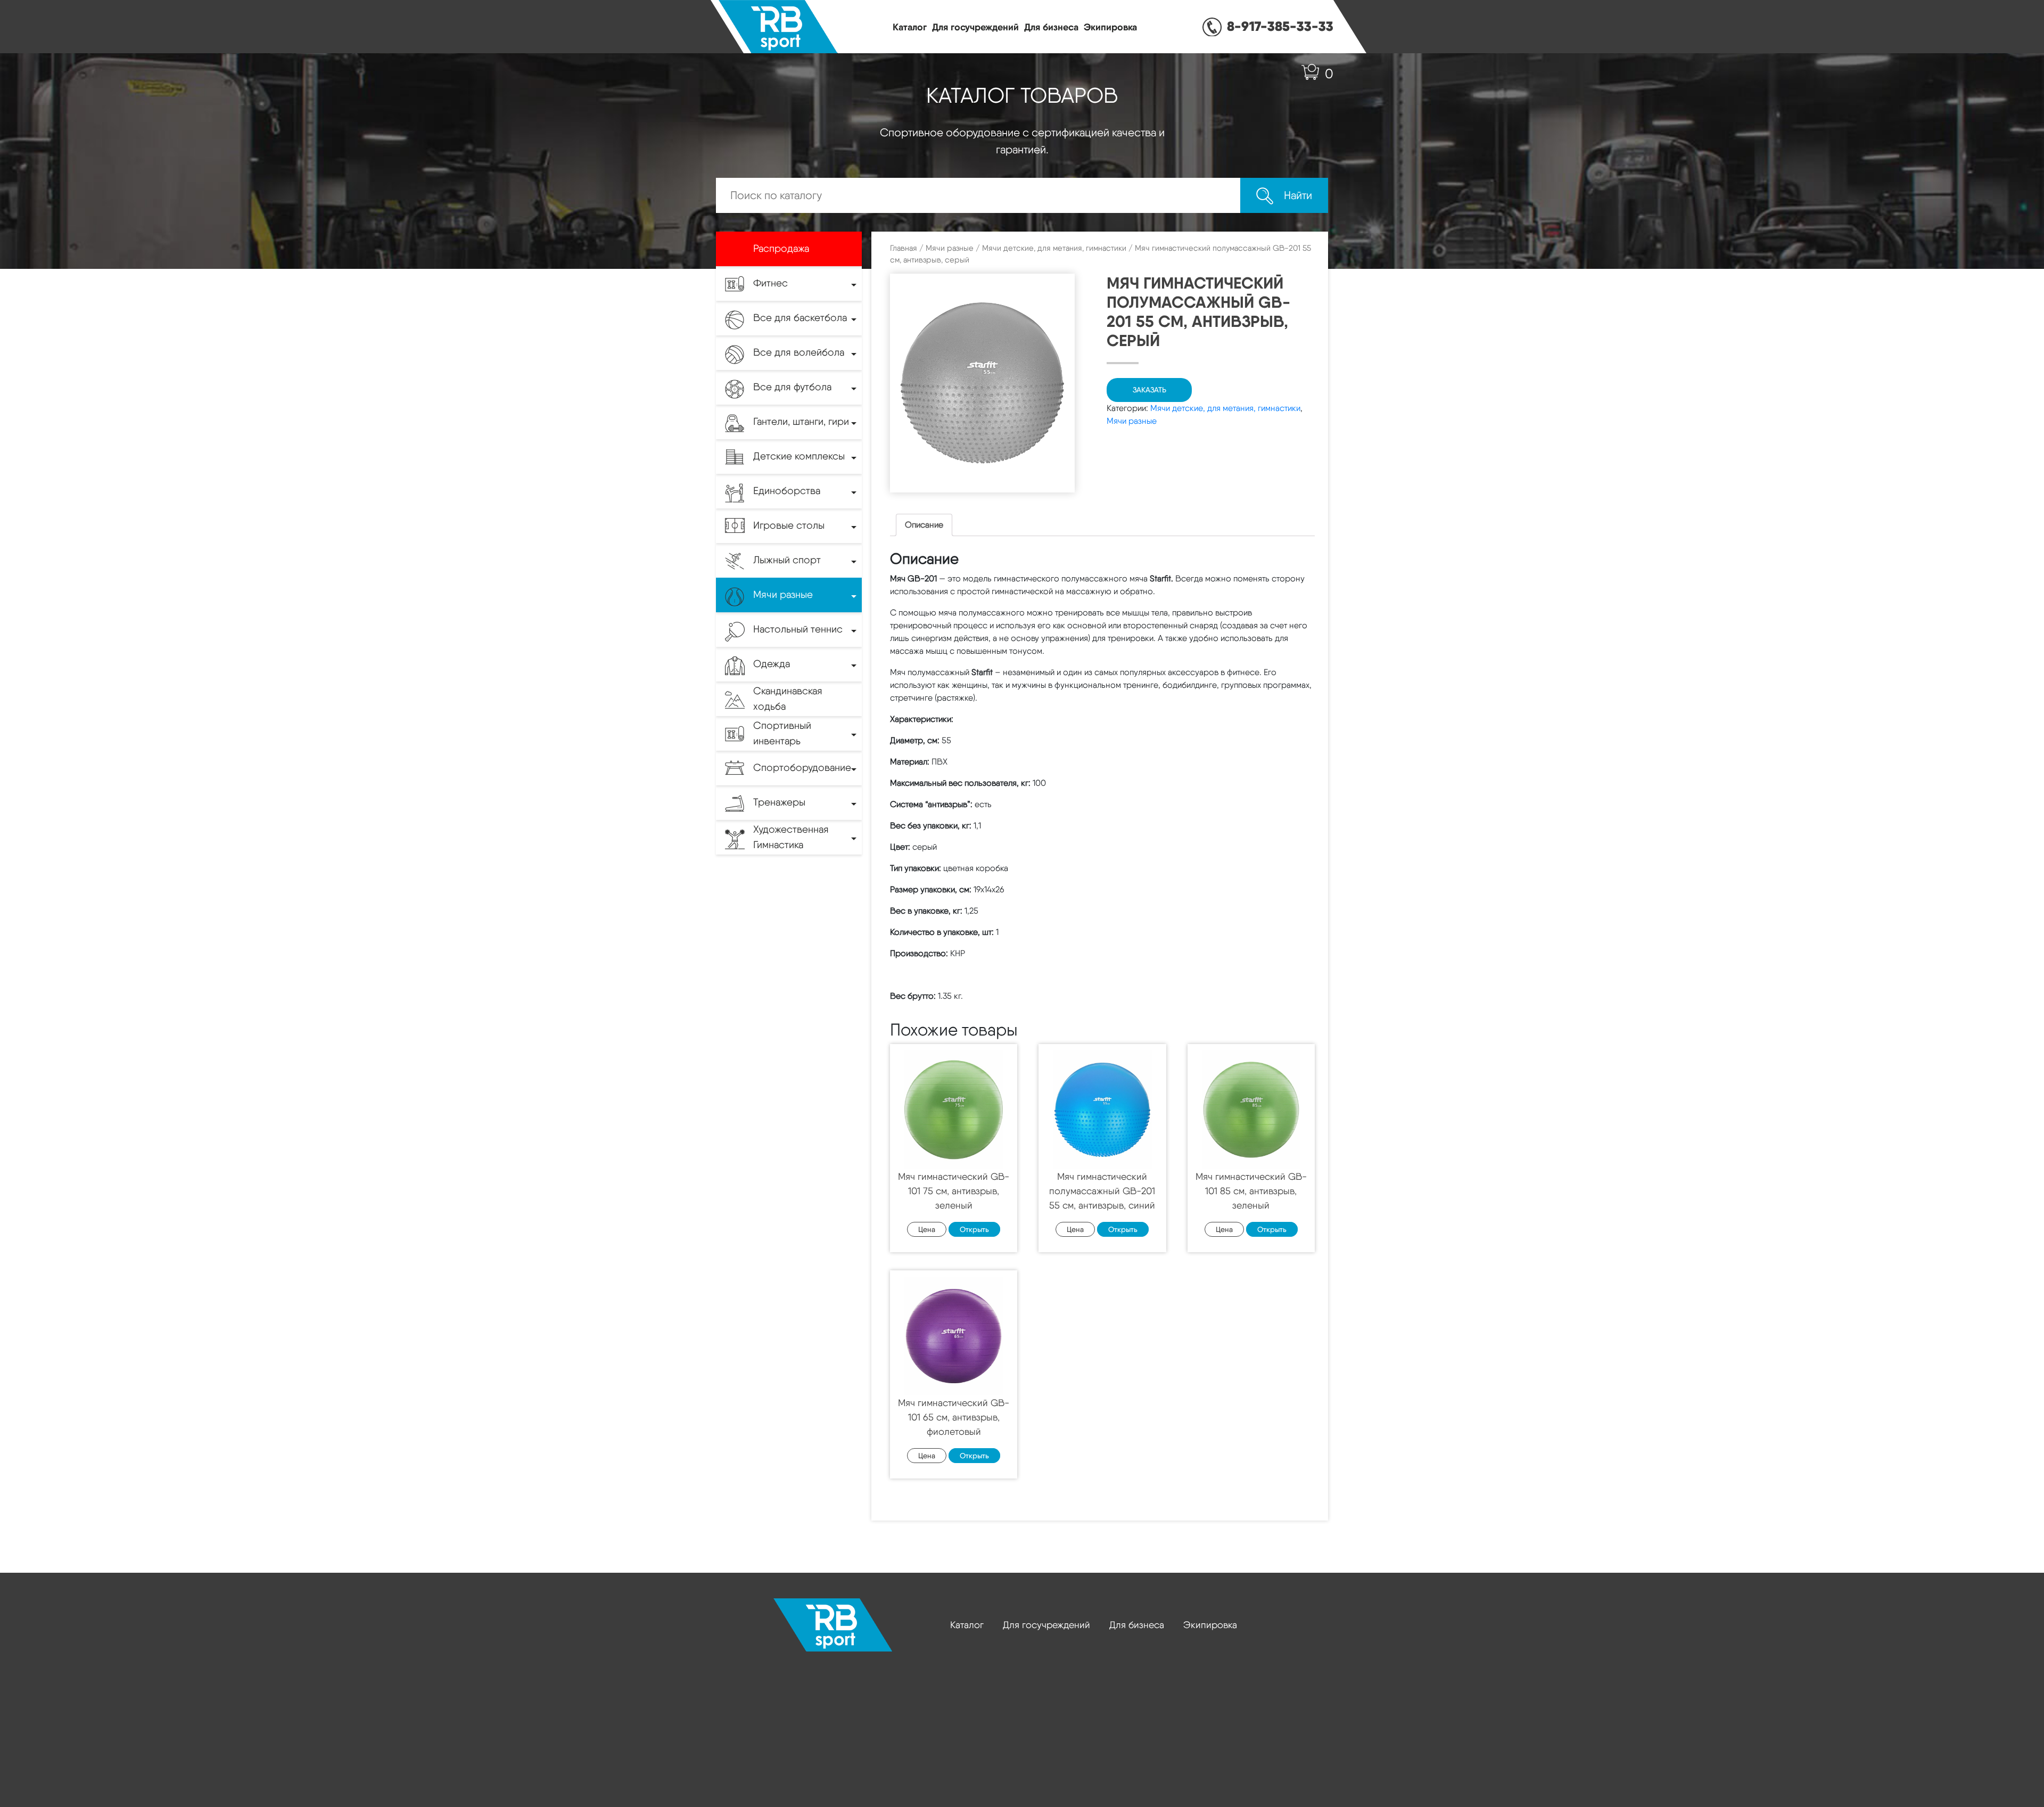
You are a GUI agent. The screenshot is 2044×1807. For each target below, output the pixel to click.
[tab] (924, 525)
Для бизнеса (1051, 27)
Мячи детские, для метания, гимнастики (1054, 248)
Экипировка (1110, 27)
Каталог (910, 27)
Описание (924, 525)
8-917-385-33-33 (1280, 26)
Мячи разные (950, 248)
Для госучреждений (975, 27)
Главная (904, 248)
